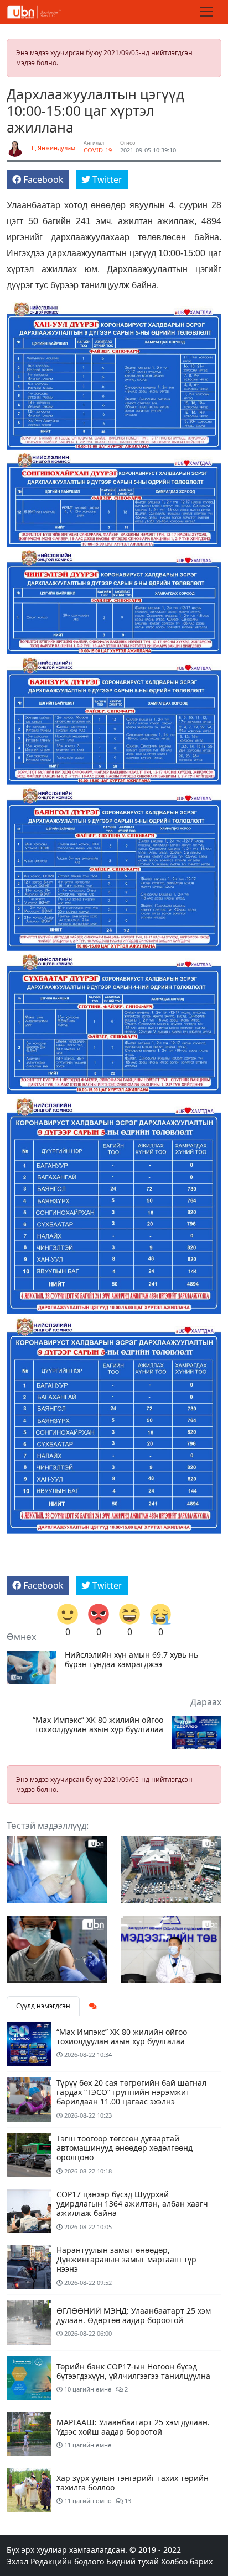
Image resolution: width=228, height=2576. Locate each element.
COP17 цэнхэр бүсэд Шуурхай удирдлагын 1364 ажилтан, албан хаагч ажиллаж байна (132, 2204)
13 (127, 2501)
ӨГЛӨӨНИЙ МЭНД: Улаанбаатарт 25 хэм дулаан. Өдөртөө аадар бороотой (134, 2315)
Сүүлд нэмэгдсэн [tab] (43, 2006)
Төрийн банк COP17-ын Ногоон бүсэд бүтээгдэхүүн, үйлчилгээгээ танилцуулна (133, 2371)
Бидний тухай (133, 2561)
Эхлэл (17, 2561)
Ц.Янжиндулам (53, 148)
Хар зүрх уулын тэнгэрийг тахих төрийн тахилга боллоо (133, 2483)
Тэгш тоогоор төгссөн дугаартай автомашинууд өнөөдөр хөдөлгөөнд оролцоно (125, 2148)
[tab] (93, 2006)
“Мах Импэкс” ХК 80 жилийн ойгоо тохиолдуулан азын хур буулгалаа (98, 1725)
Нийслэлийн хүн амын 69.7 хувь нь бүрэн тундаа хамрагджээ (131, 1660)
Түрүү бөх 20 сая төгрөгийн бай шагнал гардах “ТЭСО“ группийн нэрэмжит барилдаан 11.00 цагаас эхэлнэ (131, 2092)
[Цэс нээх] (206, 12)
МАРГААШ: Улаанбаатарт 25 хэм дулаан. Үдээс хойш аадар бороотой (133, 2427)
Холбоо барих (187, 2561)
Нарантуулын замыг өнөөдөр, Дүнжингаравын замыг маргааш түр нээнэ (126, 2259)
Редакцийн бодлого (67, 2561)
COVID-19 (98, 150)
